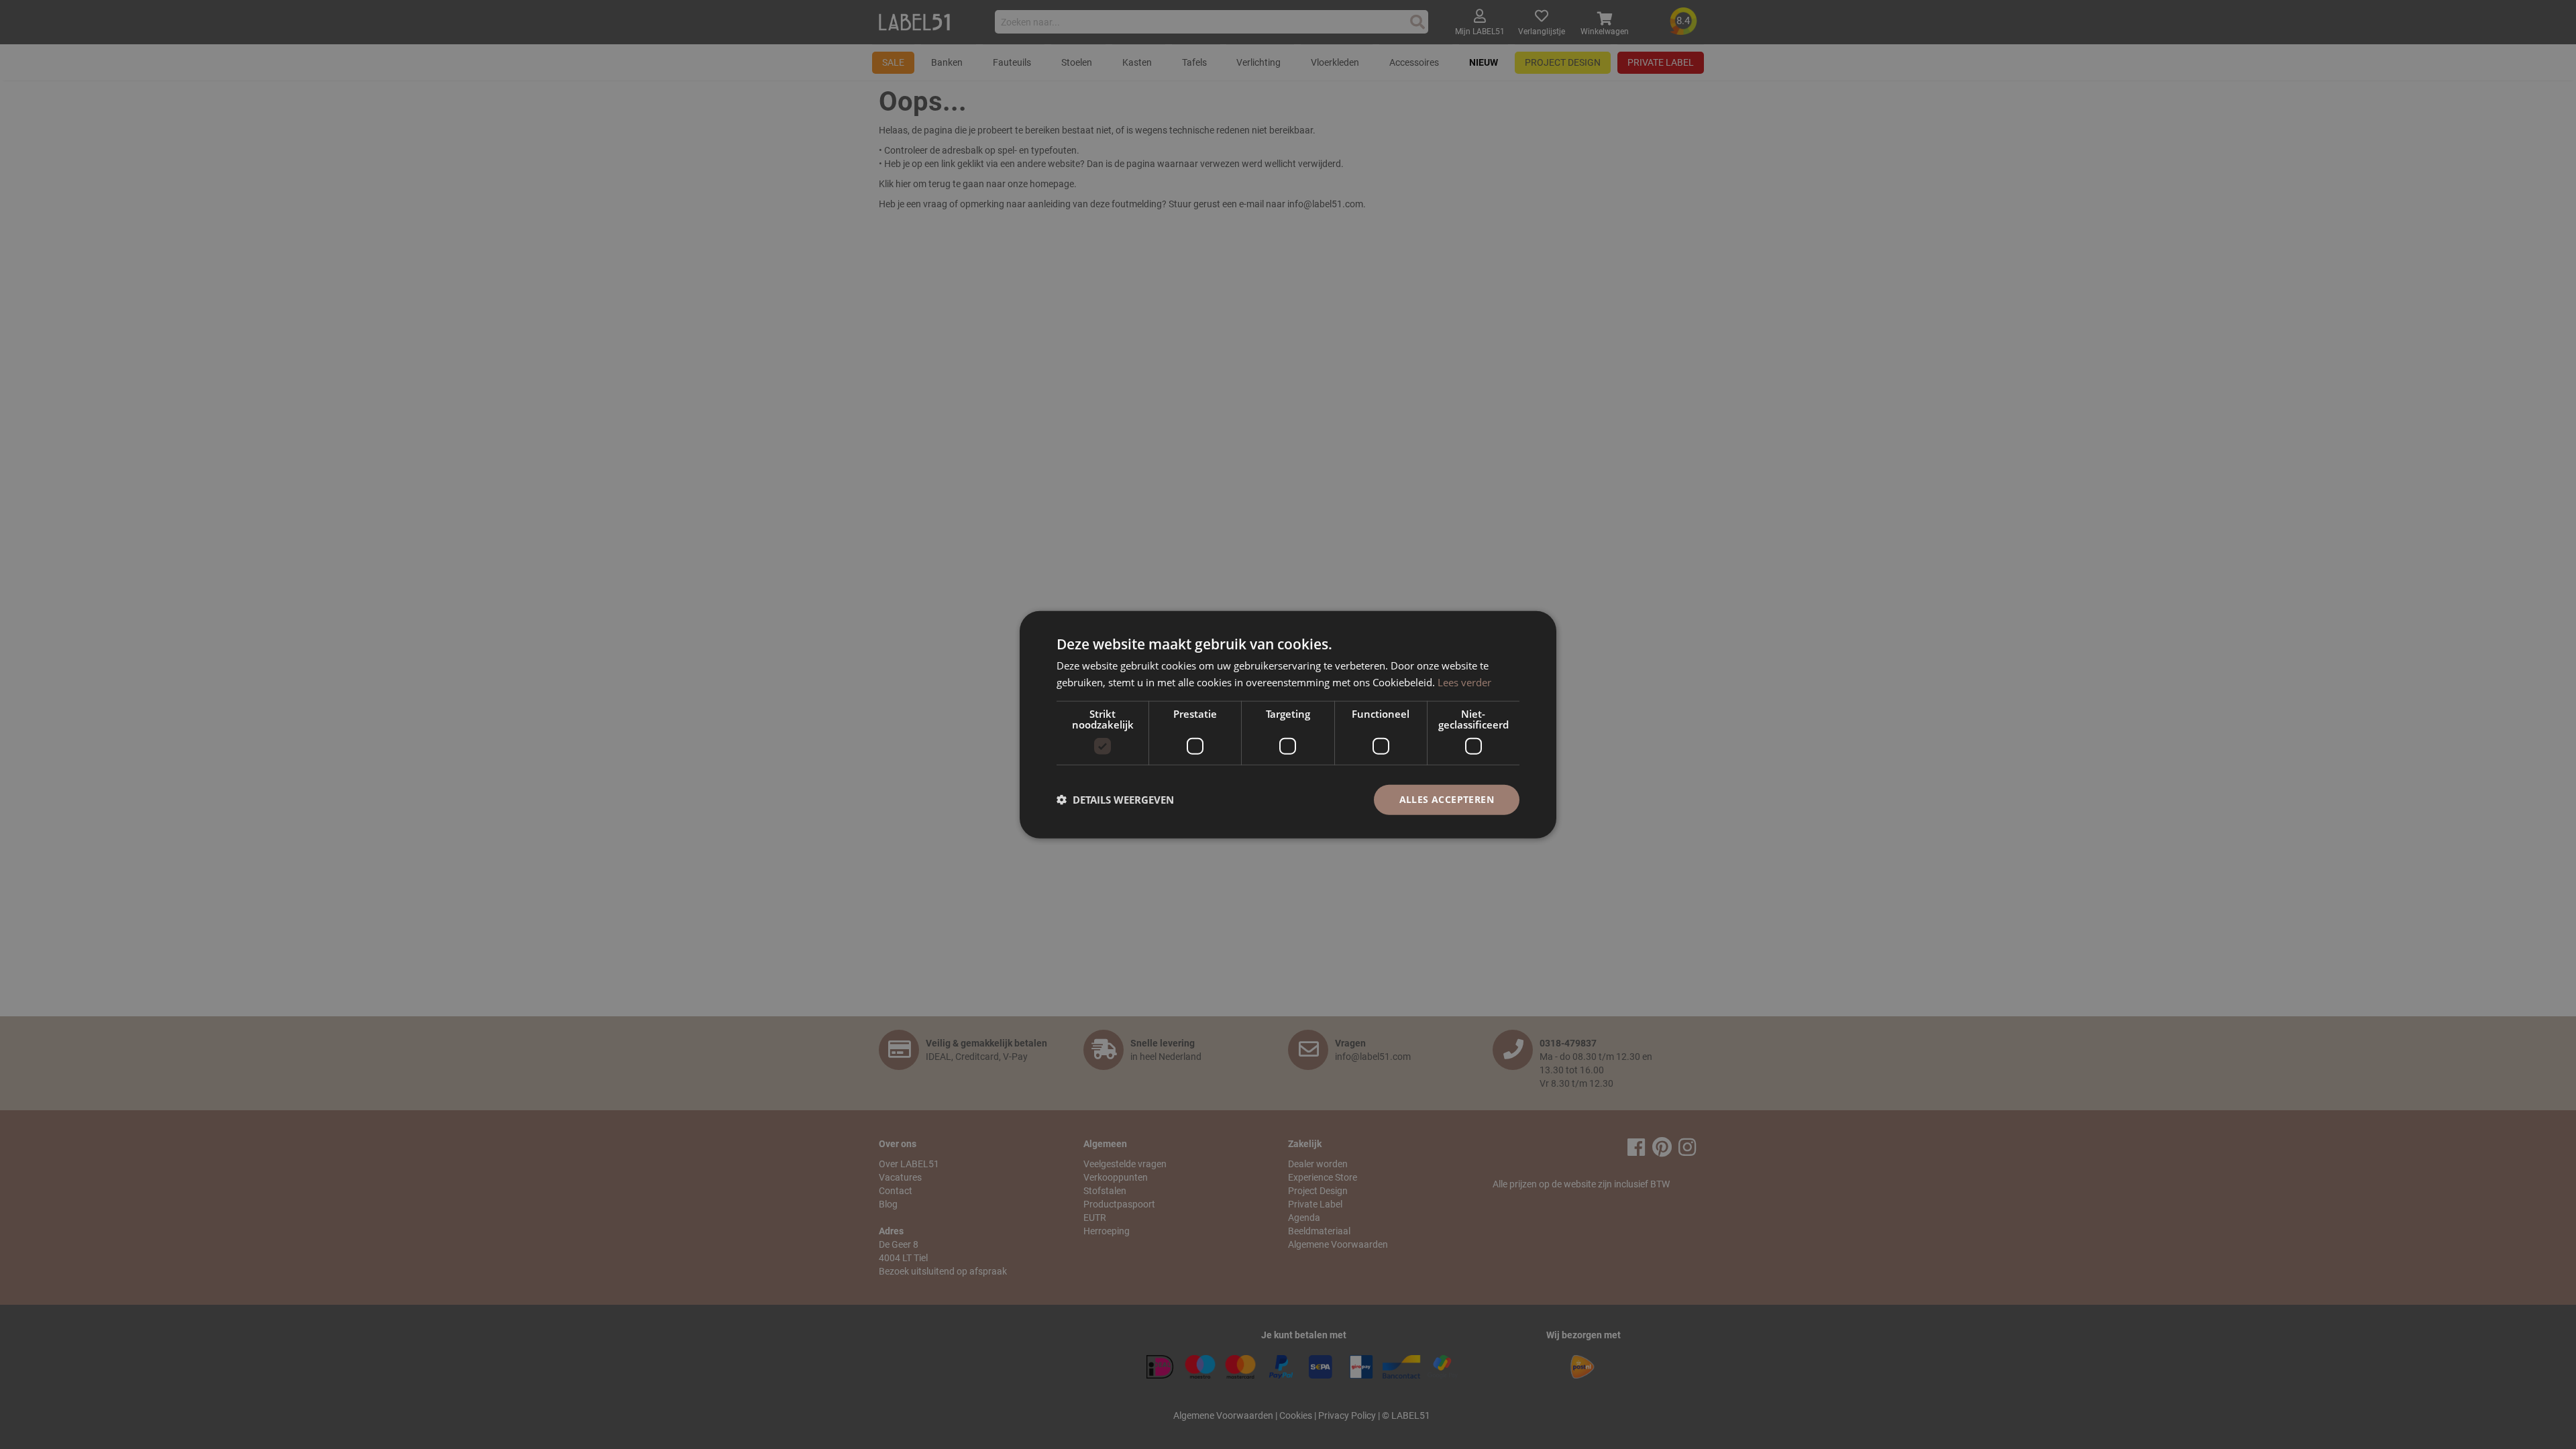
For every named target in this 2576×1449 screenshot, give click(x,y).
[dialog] (1288, 725)
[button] (1115, 800)
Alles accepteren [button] (1447, 799)
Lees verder (1464, 682)
